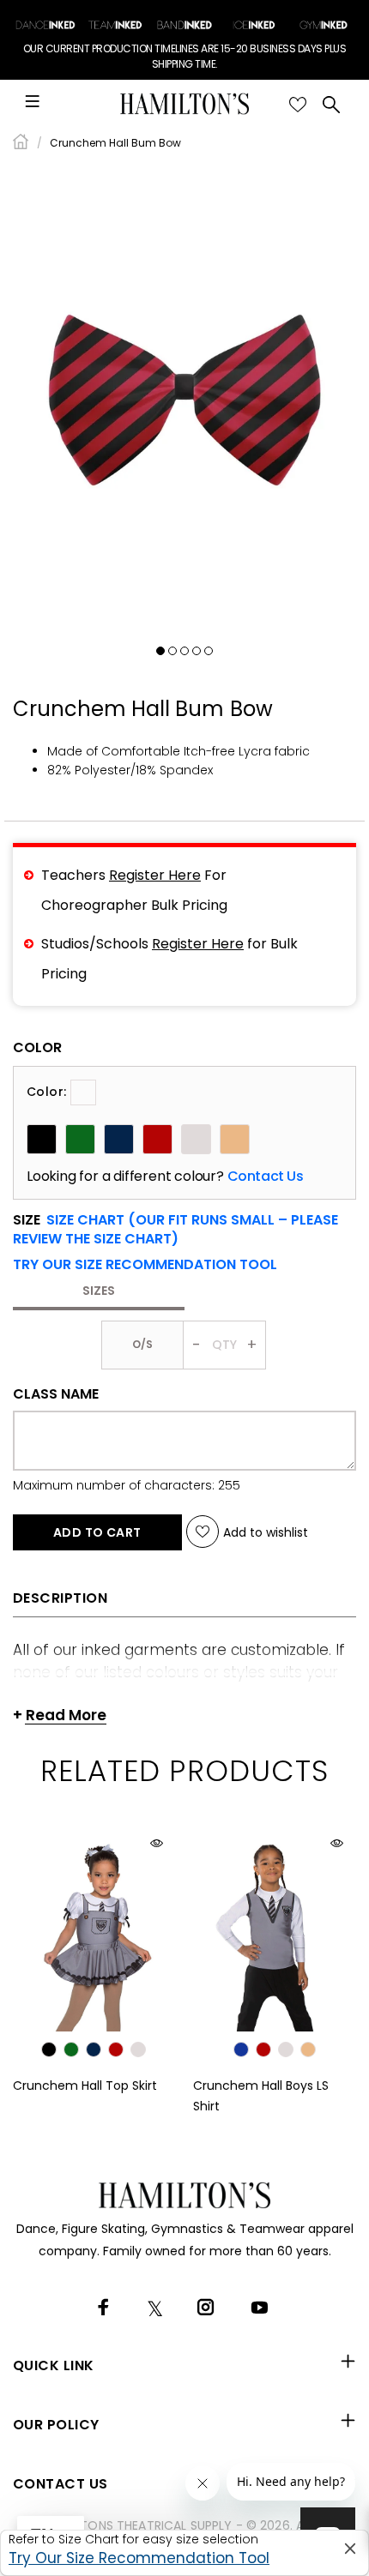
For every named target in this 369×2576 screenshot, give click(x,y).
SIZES (99, 1291)
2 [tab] (172, 651)
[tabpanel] (184, 400)
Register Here (155, 875)
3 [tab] (184, 651)
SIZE (175, 1230)
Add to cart (97, 1532)
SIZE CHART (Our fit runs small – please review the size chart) (175, 1229)
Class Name (56, 1394)
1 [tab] (160, 651)
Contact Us (266, 1177)
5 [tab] (209, 651)
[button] (145, 1265)
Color (37, 1048)
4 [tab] (197, 651)
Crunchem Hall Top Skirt (85, 2085)
